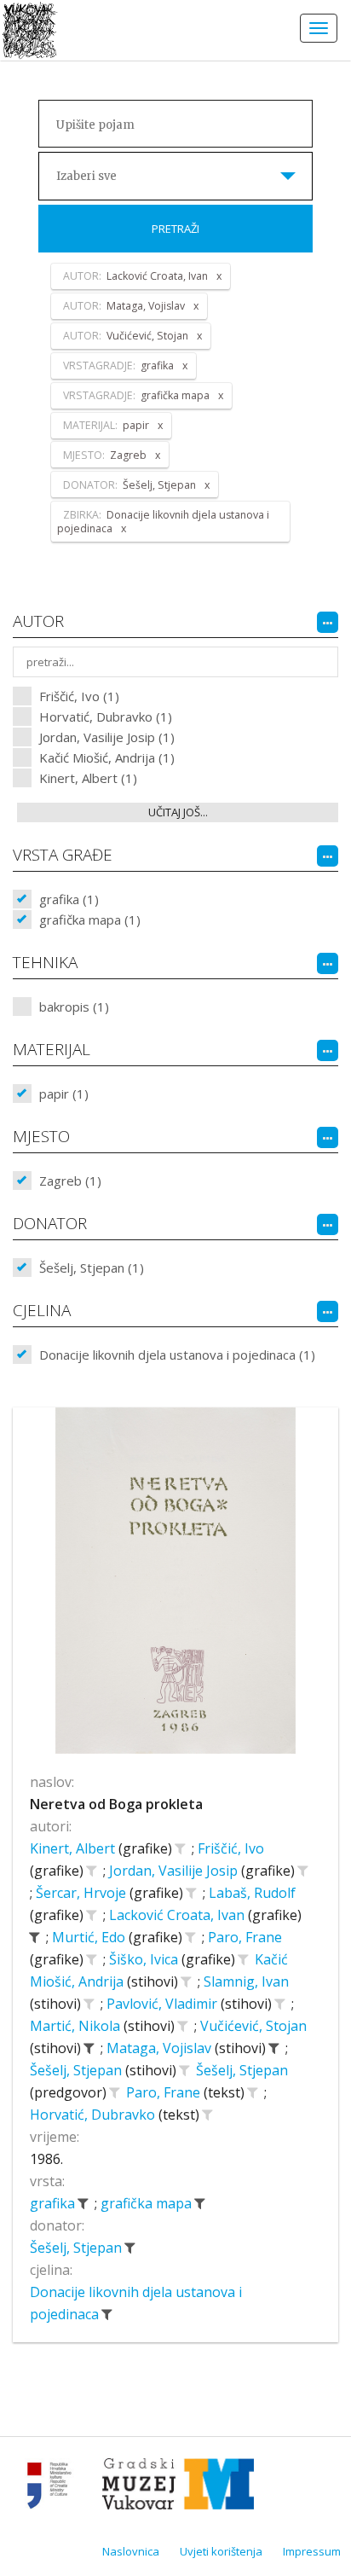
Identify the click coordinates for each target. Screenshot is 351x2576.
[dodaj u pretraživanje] (180, 1848)
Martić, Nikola (77, 2026)
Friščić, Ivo (231, 1848)
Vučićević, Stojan (253, 2026)
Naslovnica (131, 2551)
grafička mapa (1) (90, 920)
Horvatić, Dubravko (94, 2115)
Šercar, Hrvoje (83, 1893)
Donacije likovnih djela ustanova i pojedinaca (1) (177, 1355)
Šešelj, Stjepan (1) (92, 1268)
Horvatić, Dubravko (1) (106, 717)
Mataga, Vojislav (161, 2048)
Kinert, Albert (74, 1848)
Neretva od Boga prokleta (116, 1804)
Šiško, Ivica (145, 1959)
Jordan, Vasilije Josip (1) (107, 737)
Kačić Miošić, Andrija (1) (107, 757)
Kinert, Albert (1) (88, 778)
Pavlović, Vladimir (164, 2004)
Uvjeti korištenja (221, 2551)
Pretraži (175, 229)
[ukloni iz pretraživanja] (34, 1937)
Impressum (312, 2551)
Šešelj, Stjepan (78, 2070)
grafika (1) (69, 899)
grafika (54, 2203)
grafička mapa (148, 2203)
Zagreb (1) (70, 1181)
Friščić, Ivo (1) (79, 696)
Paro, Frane (245, 1937)
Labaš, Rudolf (252, 1893)
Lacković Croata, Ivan (178, 1915)
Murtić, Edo (90, 1937)
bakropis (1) (74, 1007)
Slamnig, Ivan (246, 1981)
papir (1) (64, 1094)
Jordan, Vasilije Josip (175, 1871)
